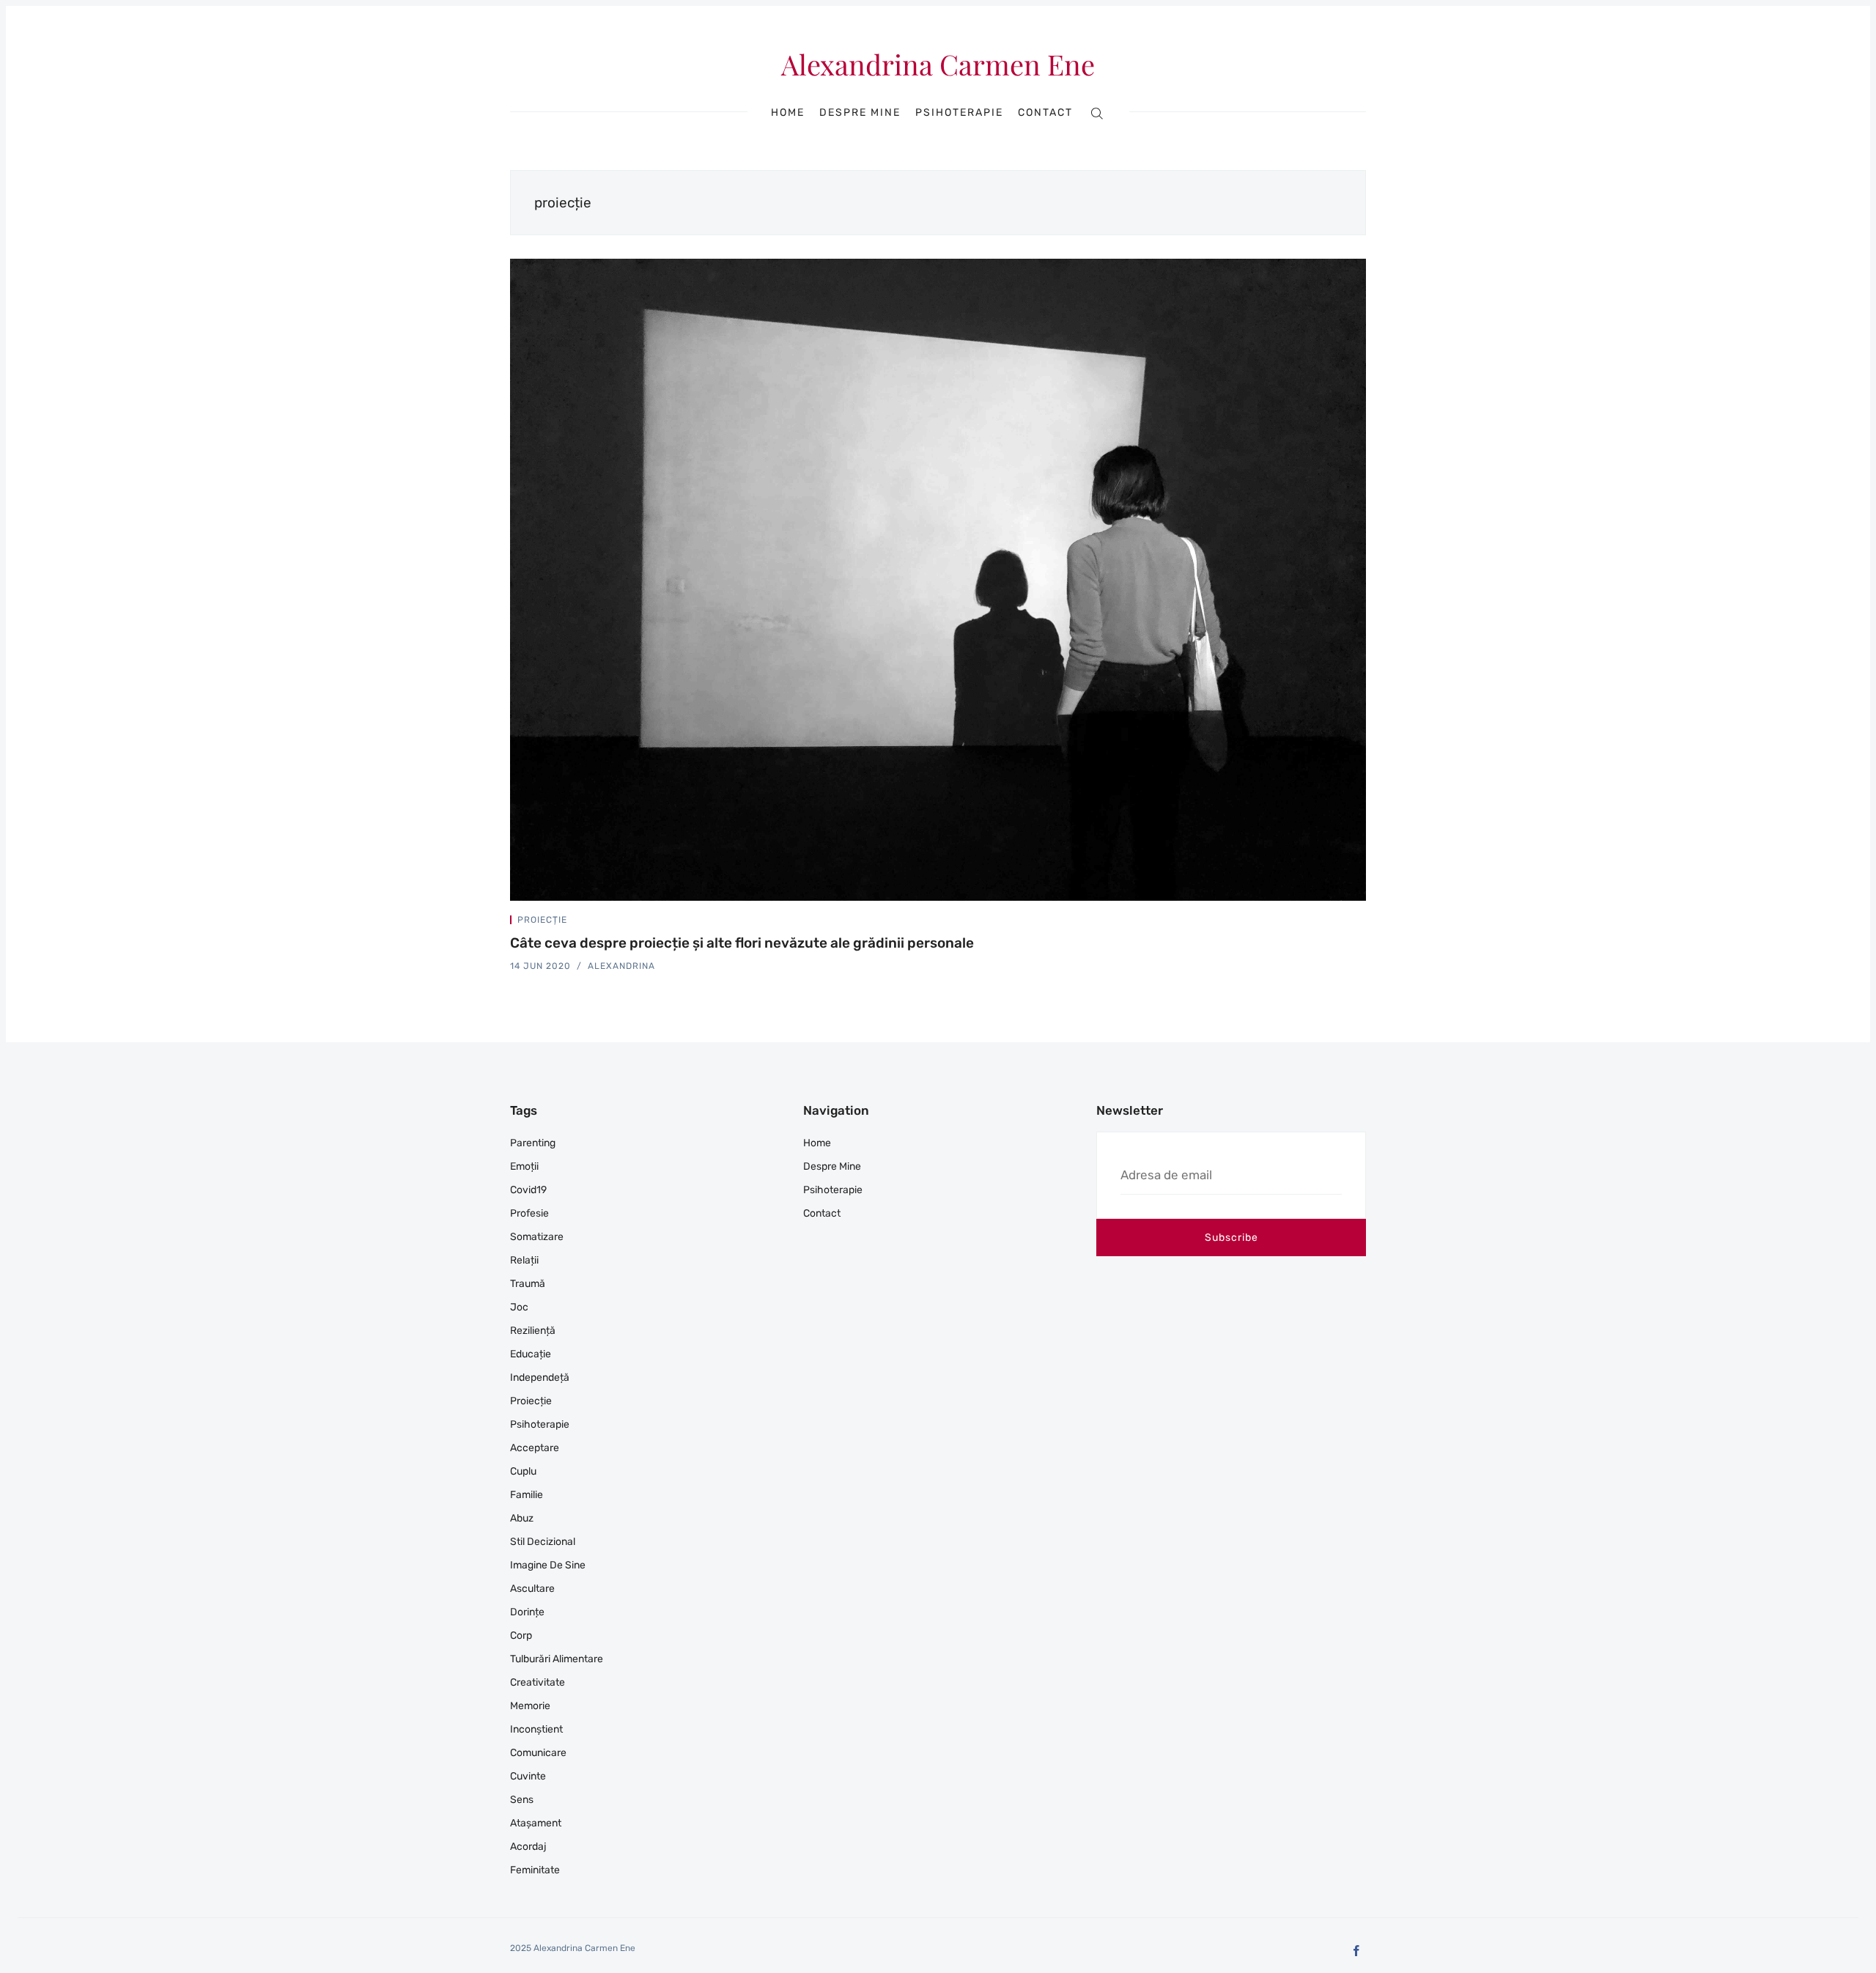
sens (522, 1800)
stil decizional (543, 1542)
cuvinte (528, 1776)
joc (519, 1307)
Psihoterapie (959, 113)
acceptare (535, 1448)
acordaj (528, 1847)
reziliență (533, 1331)
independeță (540, 1378)
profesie (529, 1213)
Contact (1045, 113)
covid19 (528, 1190)
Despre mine (860, 113)
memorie (530, 1706)
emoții (524, 1166)
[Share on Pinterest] (1362, 923)
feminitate (535, 1870)
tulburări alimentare (557, 1659)
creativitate (538, 1682)
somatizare (537, 1237)
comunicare (538, 1753)
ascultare (532, 1589)
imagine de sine (548, 1565)
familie (527, 1495)
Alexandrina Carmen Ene (938, 64)
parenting (533, 1143)
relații (524, 1260)
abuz (522, 1518)
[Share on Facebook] (1345, 923)
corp (521, 1635)
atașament (536, 1823)
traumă (528, 1284)
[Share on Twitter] (1328, 923)
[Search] (1097, 113)
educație (531, 1354)
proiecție (542, 920)
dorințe (527, 1612)
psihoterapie (540, 1424)
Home (788, 113)
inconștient (536, 1729)
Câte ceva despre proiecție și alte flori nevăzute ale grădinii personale (742, 943)
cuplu (523, 1471)
